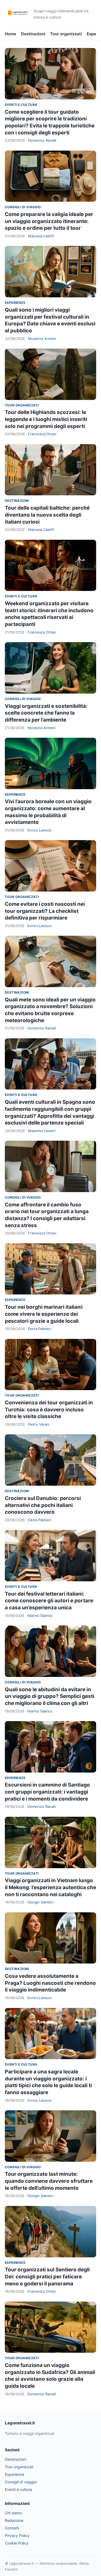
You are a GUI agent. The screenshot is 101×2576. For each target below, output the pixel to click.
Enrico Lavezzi (39, 830)
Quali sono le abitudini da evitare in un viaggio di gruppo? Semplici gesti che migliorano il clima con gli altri (50, 1696)
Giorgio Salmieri (41, 1902)
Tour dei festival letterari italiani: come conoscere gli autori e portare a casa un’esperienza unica (49, 1601)
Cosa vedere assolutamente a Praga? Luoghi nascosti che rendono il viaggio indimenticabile (50, 1983)
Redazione (14, 2520)
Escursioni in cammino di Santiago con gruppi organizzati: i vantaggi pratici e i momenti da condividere (47, 1792)
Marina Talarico (40, 1616)
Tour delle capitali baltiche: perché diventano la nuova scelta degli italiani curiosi (47, 515)
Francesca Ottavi (42, 434)
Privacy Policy (17, 2535)
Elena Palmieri (40, 1329)
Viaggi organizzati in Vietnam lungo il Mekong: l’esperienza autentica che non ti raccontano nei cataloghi (50, 1887)
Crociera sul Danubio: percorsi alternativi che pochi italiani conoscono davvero (43, 1505)
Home (11, 34)
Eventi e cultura (21, 105)
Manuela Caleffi (41, 236)
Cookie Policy (17, 2543)
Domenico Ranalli (42, 140)
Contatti (12, 2528)
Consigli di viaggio (23, 207)
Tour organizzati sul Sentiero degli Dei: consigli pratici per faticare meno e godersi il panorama (47, 2276)
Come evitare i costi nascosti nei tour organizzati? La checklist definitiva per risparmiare (45, 911)
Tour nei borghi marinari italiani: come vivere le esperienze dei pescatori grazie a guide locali (44, 1314)
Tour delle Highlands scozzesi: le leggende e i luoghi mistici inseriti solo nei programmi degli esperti (46, 419)
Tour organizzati (66, 34)
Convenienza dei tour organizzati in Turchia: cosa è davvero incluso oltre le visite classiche (49, 1409)
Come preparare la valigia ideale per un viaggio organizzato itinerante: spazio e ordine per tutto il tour (49, 221)
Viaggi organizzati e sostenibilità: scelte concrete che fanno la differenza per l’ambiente (46, 713)
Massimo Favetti (42, 1131)
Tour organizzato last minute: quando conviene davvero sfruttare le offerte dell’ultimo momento (49, 2181)
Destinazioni (33, 34)
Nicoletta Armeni (42, 339)
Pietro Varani (39, 1424)
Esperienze (15, 303)
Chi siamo (13, 2513)
